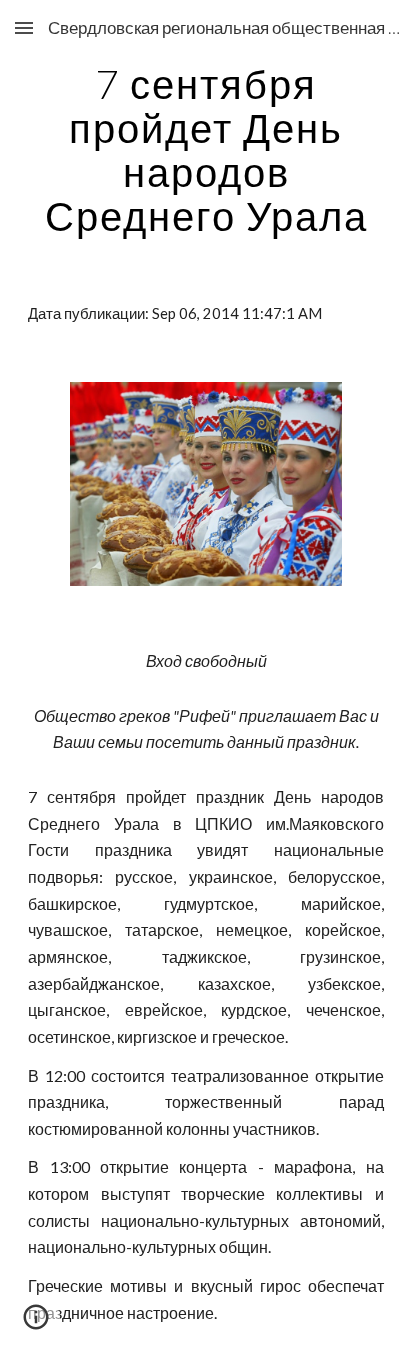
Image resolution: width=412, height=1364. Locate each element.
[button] (24, 27)
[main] (206, 150)
